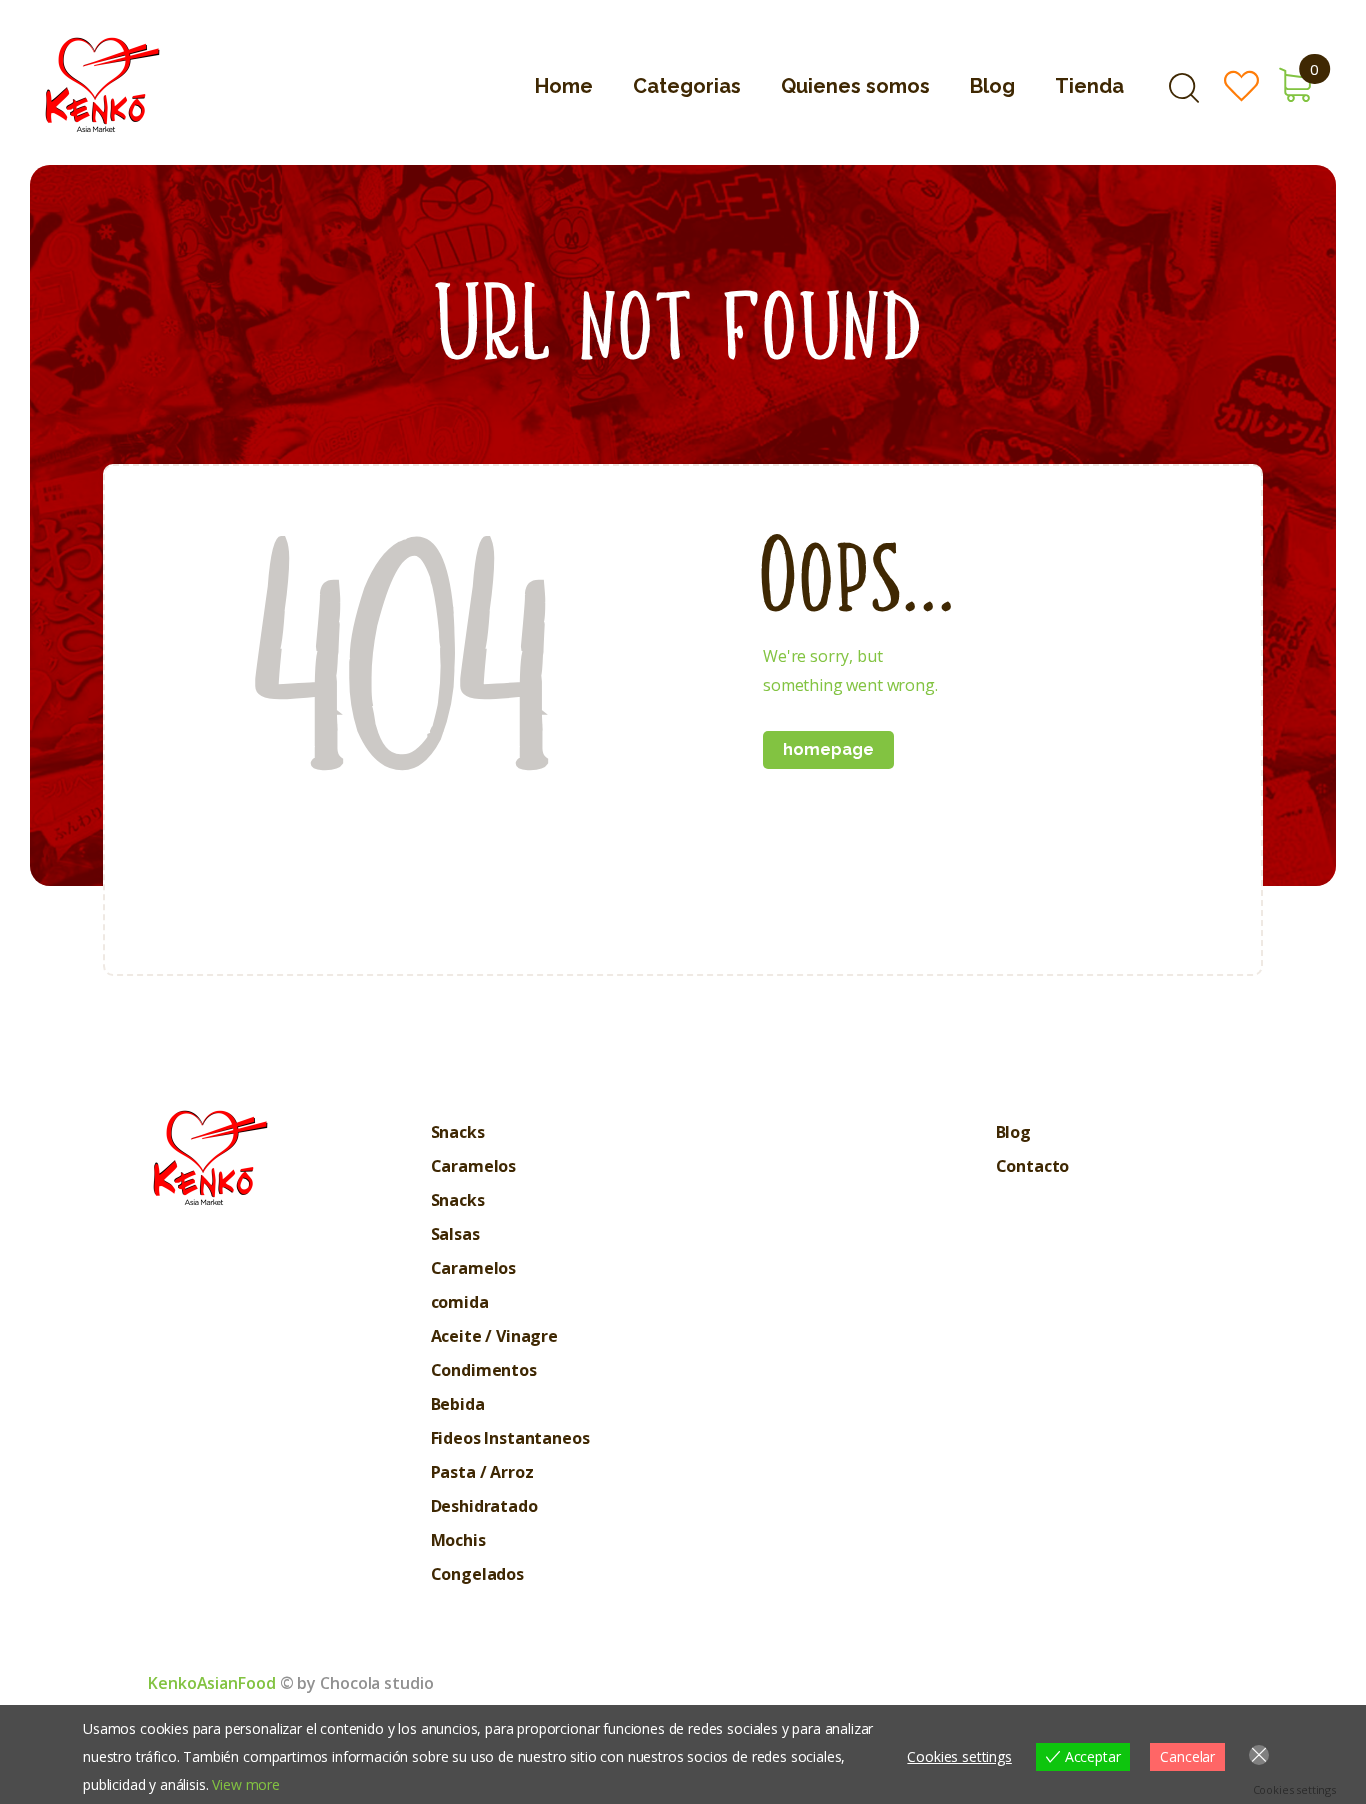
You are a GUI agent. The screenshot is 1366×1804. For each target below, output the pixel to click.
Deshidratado (484, 1506)
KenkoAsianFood (212, 1683)
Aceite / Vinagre (494, 1336)
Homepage (828, 749)
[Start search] (1184, 88)
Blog (1013, 1132)
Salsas (455, 1234)
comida (460, 1302)
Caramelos (474, 1166)
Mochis (458, 1540)
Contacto (1033, 1166)
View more (246, 1784)
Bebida (458, 1404)
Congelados (477, 1574)
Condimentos (484, 1370)
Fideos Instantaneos (510, 1438)
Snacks (458, 1132)
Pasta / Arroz (482, 1472)
